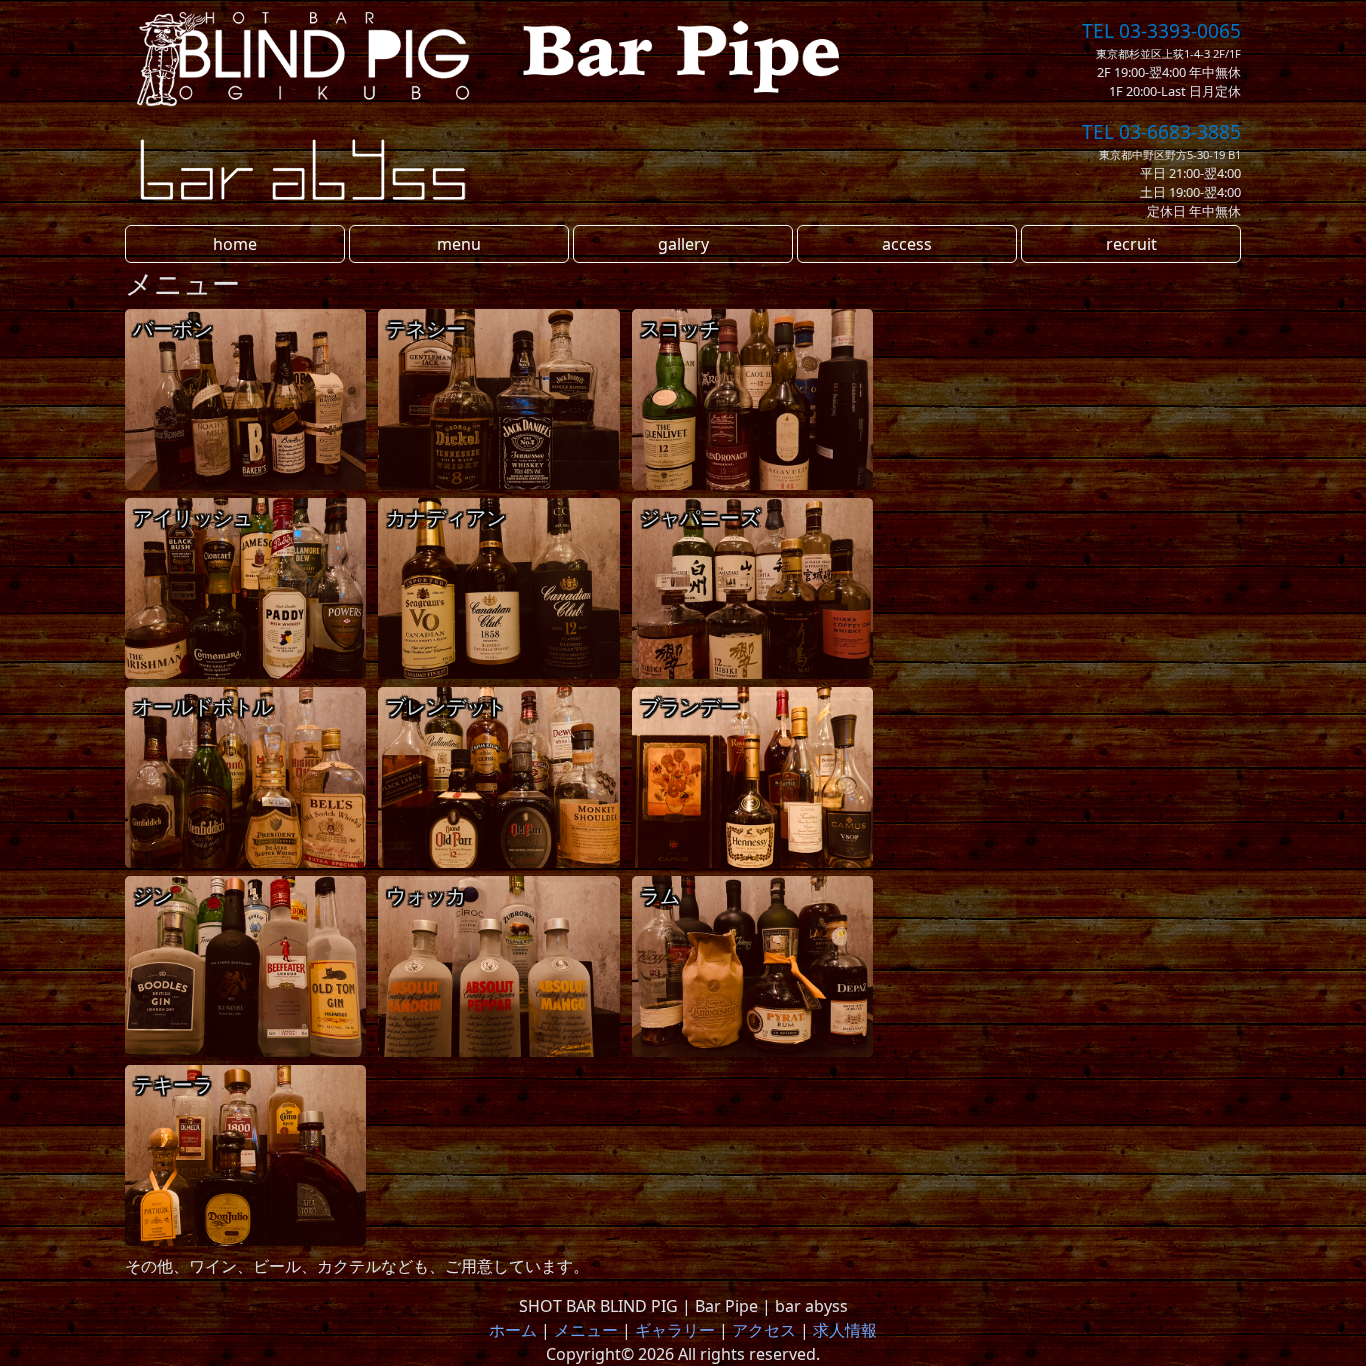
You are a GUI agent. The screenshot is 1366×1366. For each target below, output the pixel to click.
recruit (1131, 244)
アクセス (764, 1330)
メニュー (586, 1330)
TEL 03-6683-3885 (1161, 131)
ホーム (513, 1330)
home (235, 244)
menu (459, 244)
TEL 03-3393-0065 (1161, 30)
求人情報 (845, 1330)
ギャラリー (675, 1330)
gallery (683, 244)
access (907, 244)
